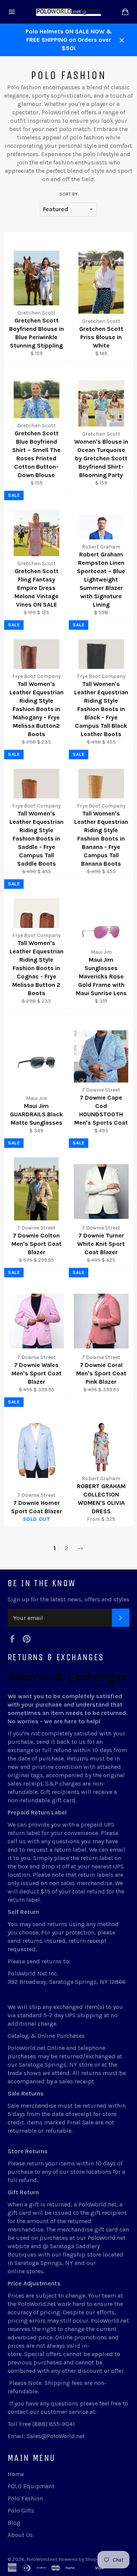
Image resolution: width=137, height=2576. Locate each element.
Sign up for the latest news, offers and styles (68, 1599)
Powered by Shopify (81, 2559)
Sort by (68, 194)
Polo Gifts (21, 2510)
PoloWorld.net (42, 2559)
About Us (20, 2535)
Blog (14, 2523)
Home (16, 2474)
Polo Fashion (25, 2498)
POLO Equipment (31, 2486)
